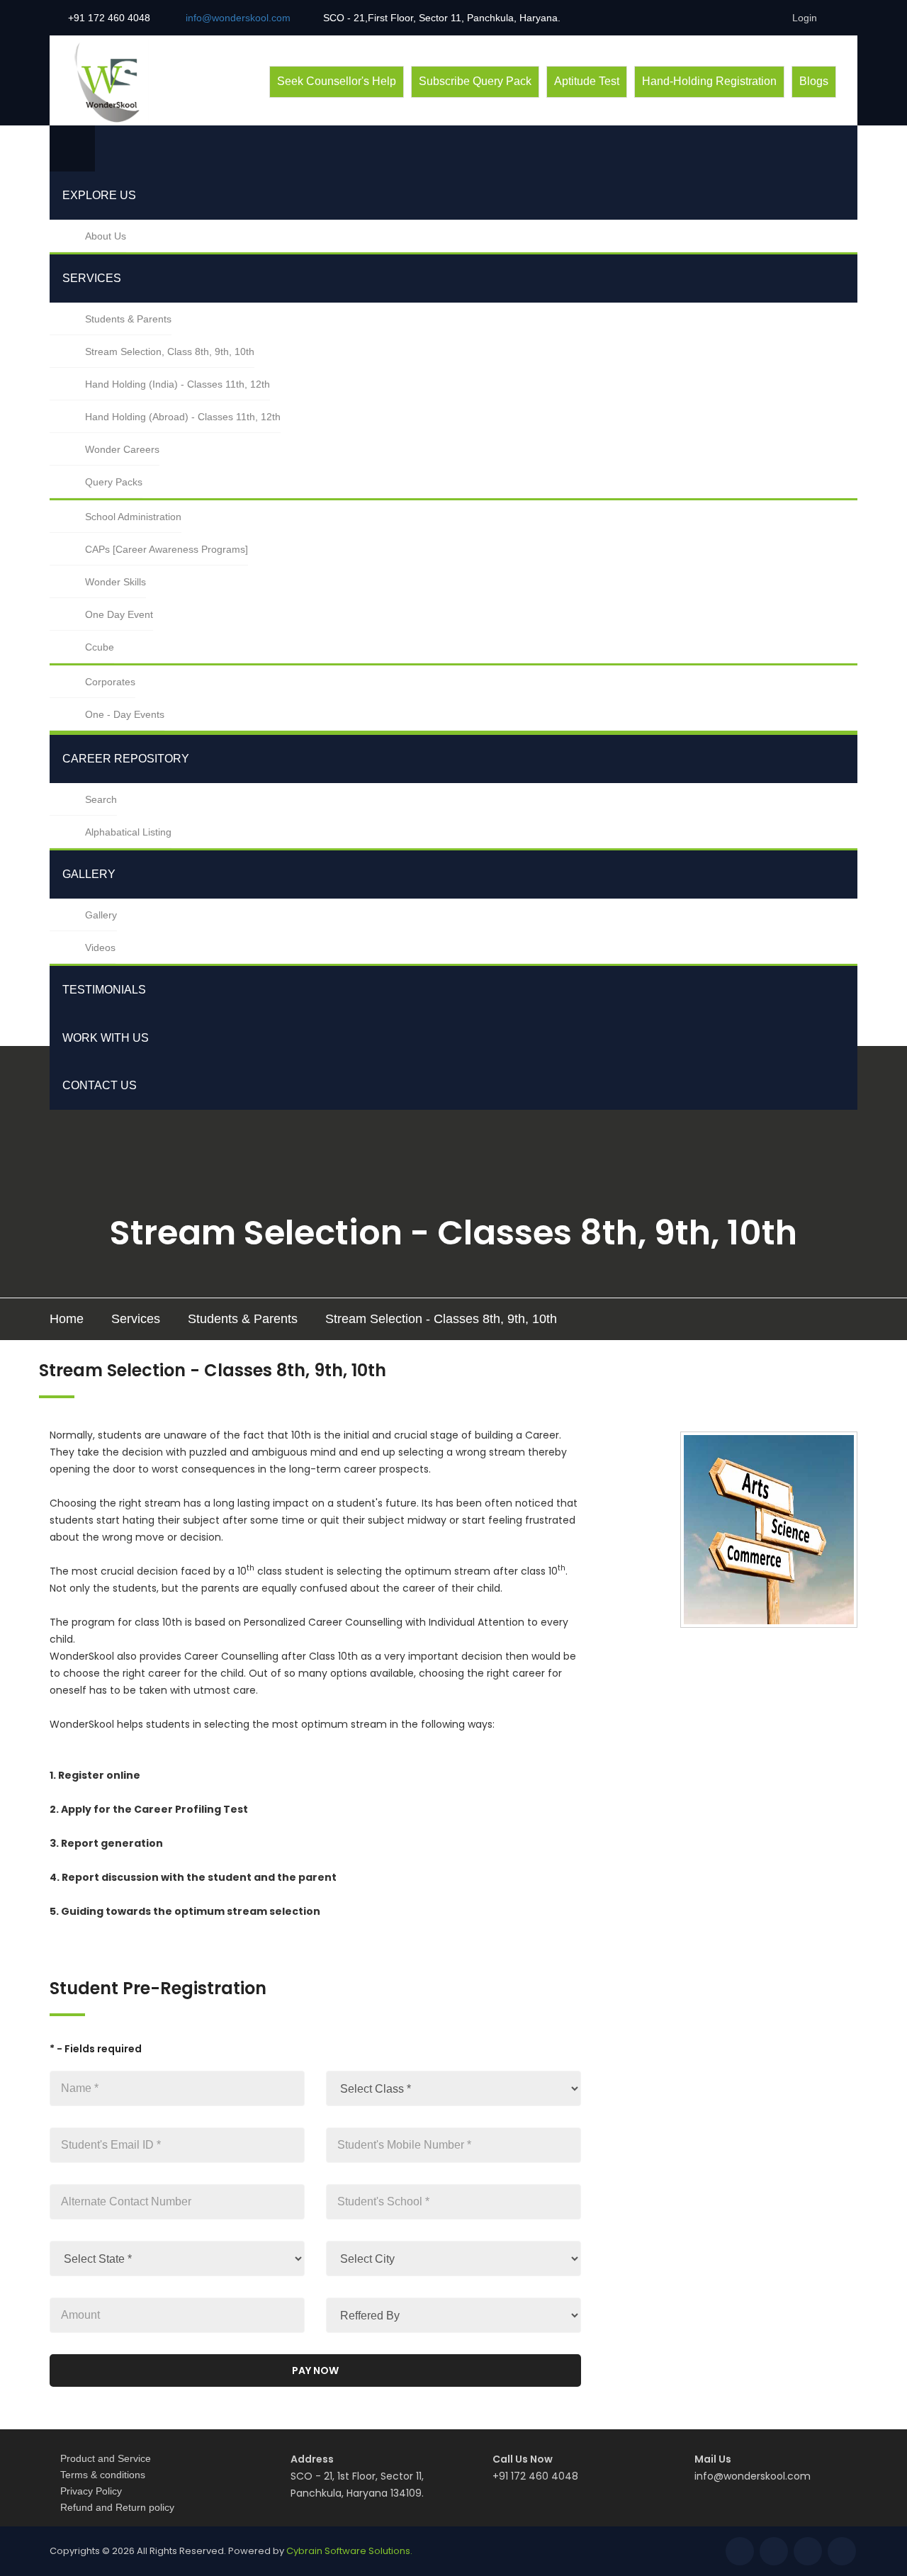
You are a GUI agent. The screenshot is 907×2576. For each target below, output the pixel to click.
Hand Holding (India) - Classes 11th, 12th (178, 384)
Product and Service (106, 2458)
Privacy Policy (91, 2491)
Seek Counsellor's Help (337, 81)
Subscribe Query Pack (475, 81)
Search (101, 799)
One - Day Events (125, 714)
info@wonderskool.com (753, 2476)
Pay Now (315, 2370)
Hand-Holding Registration (709, 81)
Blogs (814, 81)
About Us (106, 236)
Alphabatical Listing (128, 832)
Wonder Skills (116, 582)
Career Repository (126, 759)
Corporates (110, 682)
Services (92, 278)
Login (803, 18)
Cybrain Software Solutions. (349, 2551)
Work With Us (106, 1038)
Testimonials (104, 990)
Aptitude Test (587, 81)
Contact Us (100, 1085)
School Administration (133, 517)
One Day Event (119, 614)
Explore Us (99, 195)
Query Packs (114, 482)
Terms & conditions (103, 2475)
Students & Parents (128, 319)
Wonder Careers (122, 449)
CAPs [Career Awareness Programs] (167, 549)
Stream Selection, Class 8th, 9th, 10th (170, 351)
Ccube (100, 647)
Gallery (89, 874)
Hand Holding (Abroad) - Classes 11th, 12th (183, 417)
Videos (100, 947)
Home (67, 1319)
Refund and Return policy (117, 2507)
